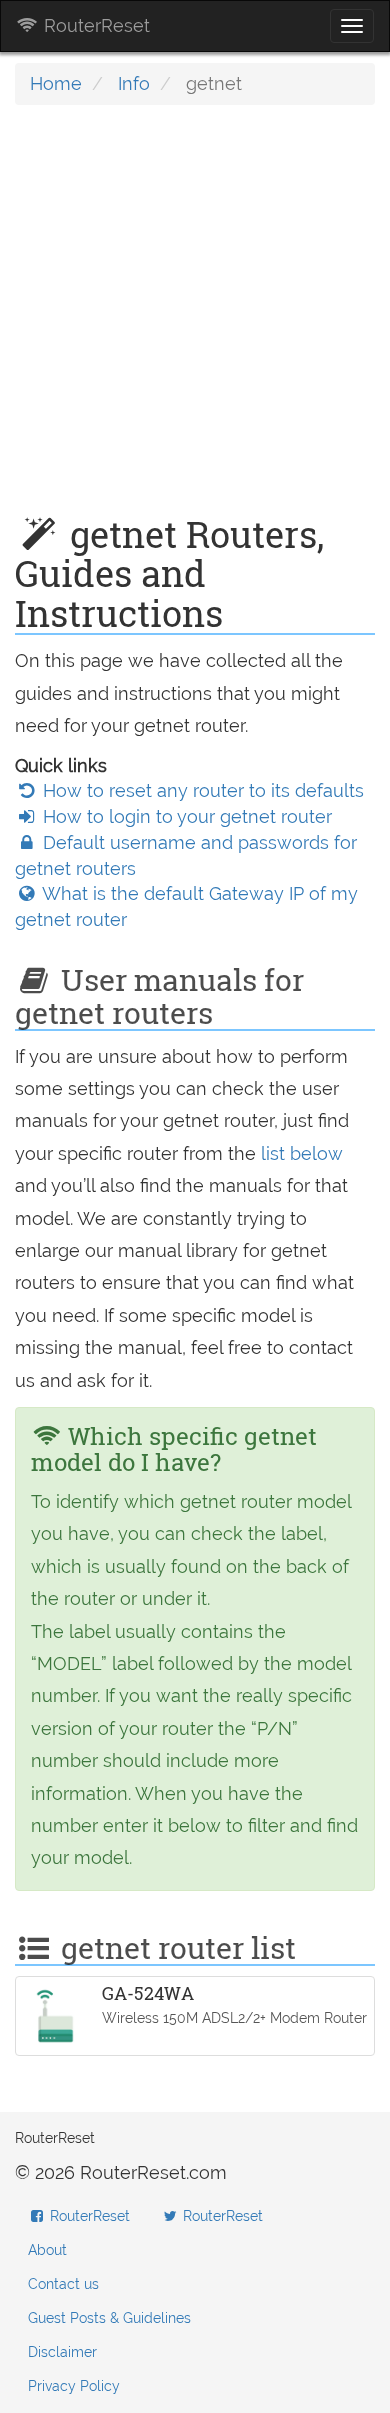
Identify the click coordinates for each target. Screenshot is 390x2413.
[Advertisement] (195, 320)
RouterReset (94, 25)
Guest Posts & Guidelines (109, 2318)
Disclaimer (62, 2352)
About (47, 2250)
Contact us (63, 2284)
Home (56, 83)
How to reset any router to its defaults (201, 790)
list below (302, 1153)
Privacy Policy (74, 2386)
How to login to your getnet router (185, 816)
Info (134, 83)
